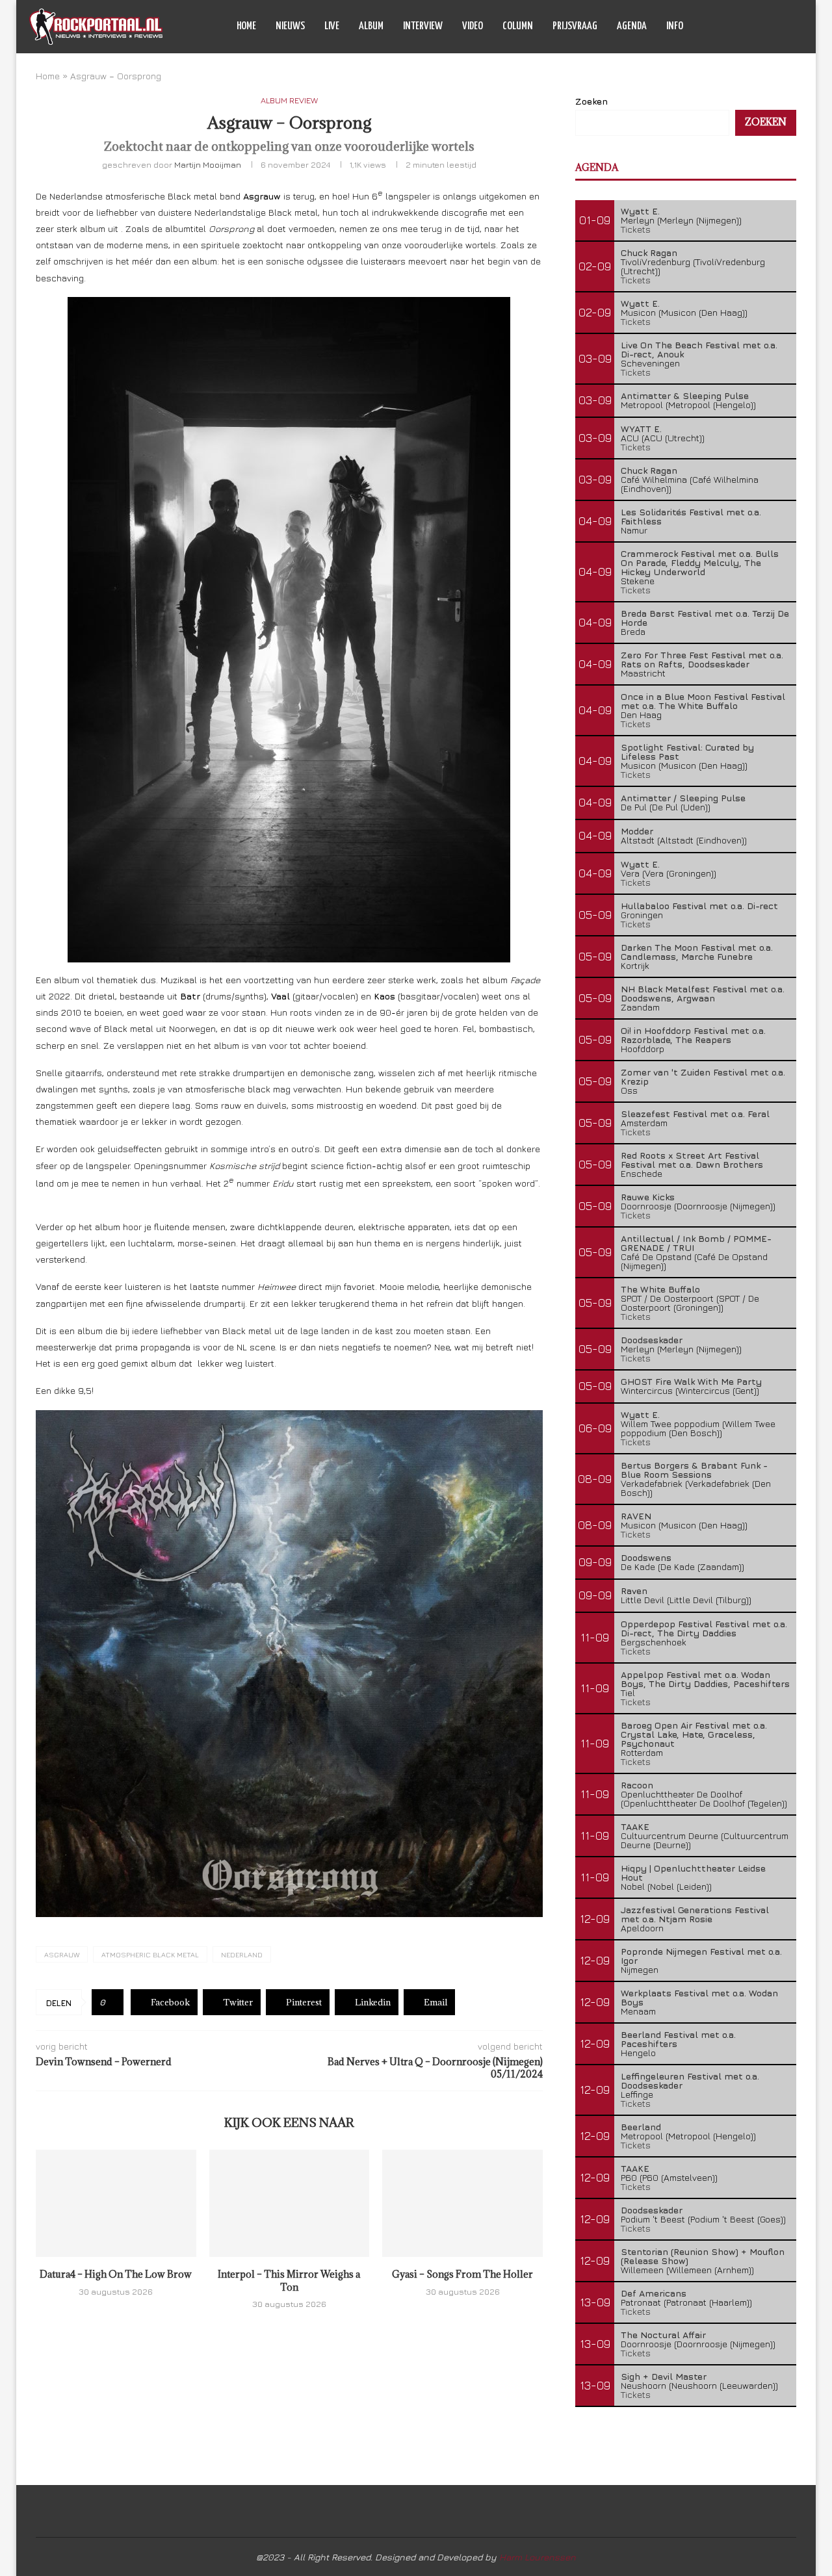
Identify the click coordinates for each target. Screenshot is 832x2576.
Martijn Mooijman (208, 164)
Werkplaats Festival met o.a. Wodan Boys (699, 1997)
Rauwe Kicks (648, 1197)
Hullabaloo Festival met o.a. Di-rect (699, 906)
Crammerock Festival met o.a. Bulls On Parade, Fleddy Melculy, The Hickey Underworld (700, 562)
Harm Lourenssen (538, 2557)
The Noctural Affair (663, 2335)
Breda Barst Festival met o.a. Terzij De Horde (705, 618)
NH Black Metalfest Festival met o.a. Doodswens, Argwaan (703, 993)
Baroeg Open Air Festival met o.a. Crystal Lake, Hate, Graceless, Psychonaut (694, 1734)
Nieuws (290, 26)
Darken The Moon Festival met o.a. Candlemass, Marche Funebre (697, 952)
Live (332, 26)
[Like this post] (112, 2002)
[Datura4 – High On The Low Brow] (116, 2203)
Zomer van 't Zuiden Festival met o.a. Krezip (703, 1076)
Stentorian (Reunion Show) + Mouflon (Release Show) (703, 2256)
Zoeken (591, 101)
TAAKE (635, 1826)
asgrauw (62, 1954)
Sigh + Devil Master (664, 2376)
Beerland (641, 2127)
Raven (634, 1591)
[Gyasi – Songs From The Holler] (462, 2203)
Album (371, 26)
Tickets (636, 229)
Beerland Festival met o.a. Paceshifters (678, 2039)
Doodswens (646, 1557)
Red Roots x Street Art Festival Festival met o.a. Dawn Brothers (692, 1160)
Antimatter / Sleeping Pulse (683, 798)
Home (246, 26)
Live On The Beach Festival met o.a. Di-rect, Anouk (699, 349)
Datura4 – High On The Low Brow (116, 2274)
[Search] (796, 27)
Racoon (637, 1785)
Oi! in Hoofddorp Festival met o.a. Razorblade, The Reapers (693, 1035)
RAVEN (636, 1516)
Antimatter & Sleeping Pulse (685, 395)
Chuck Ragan (649, 252)
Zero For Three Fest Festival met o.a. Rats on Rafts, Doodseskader (702, 659)
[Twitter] (749, 27)
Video (473, 26)
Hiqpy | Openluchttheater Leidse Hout (693, 1873)
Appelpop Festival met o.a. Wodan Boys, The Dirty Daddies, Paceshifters (705, 1679)
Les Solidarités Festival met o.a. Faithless (691, 516)
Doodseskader (652, 1340)
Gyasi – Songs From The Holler (462, 2274)
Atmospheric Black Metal (150, 1954)
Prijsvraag (575, 26)
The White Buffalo (660, 1289)
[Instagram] (763, 27)
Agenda (632, 26)
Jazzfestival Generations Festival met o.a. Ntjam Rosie (695, 1914)
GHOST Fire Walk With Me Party (691, 1381)
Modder (637, 831)
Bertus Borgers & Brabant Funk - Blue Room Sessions (694, 1470)
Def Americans (654, 2293)
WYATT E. (641, 429)
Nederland (242, 1954)
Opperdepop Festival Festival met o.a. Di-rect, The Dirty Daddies (704, 1628)
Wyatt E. (640, 211)
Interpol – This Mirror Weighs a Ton (289, 2281)
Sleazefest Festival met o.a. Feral (695, 1114)
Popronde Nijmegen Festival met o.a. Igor (701, 1956)
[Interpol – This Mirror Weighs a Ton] (290, 2203)
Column (518, 26)
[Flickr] (776, 27)
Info (675, 26)
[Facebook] (735, 27)
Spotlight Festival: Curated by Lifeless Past (687, 752)
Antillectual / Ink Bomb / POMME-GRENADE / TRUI (696, 1243)
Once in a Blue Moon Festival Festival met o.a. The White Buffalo (703, 701)
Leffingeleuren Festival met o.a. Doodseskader (690, 2080)
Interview (423, 26)
